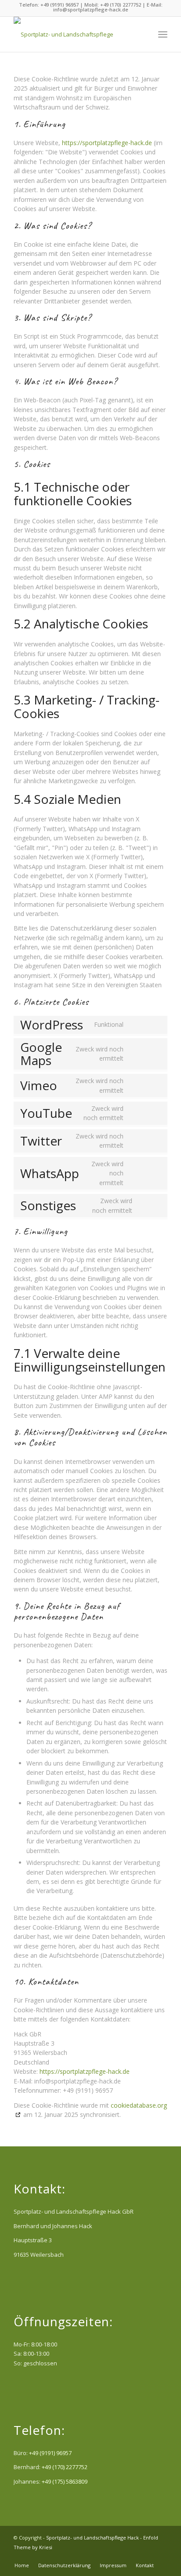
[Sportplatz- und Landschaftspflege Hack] (75, 34)
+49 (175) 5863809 (65, 2481)
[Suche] (143, 34)
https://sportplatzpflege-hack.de (107, 143)
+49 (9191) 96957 (50, 2453)
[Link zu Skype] (161, 2556)
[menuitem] (143, 34)
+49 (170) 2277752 (65, 2467)
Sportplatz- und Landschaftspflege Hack (92, 2538)
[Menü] (163, 34)
